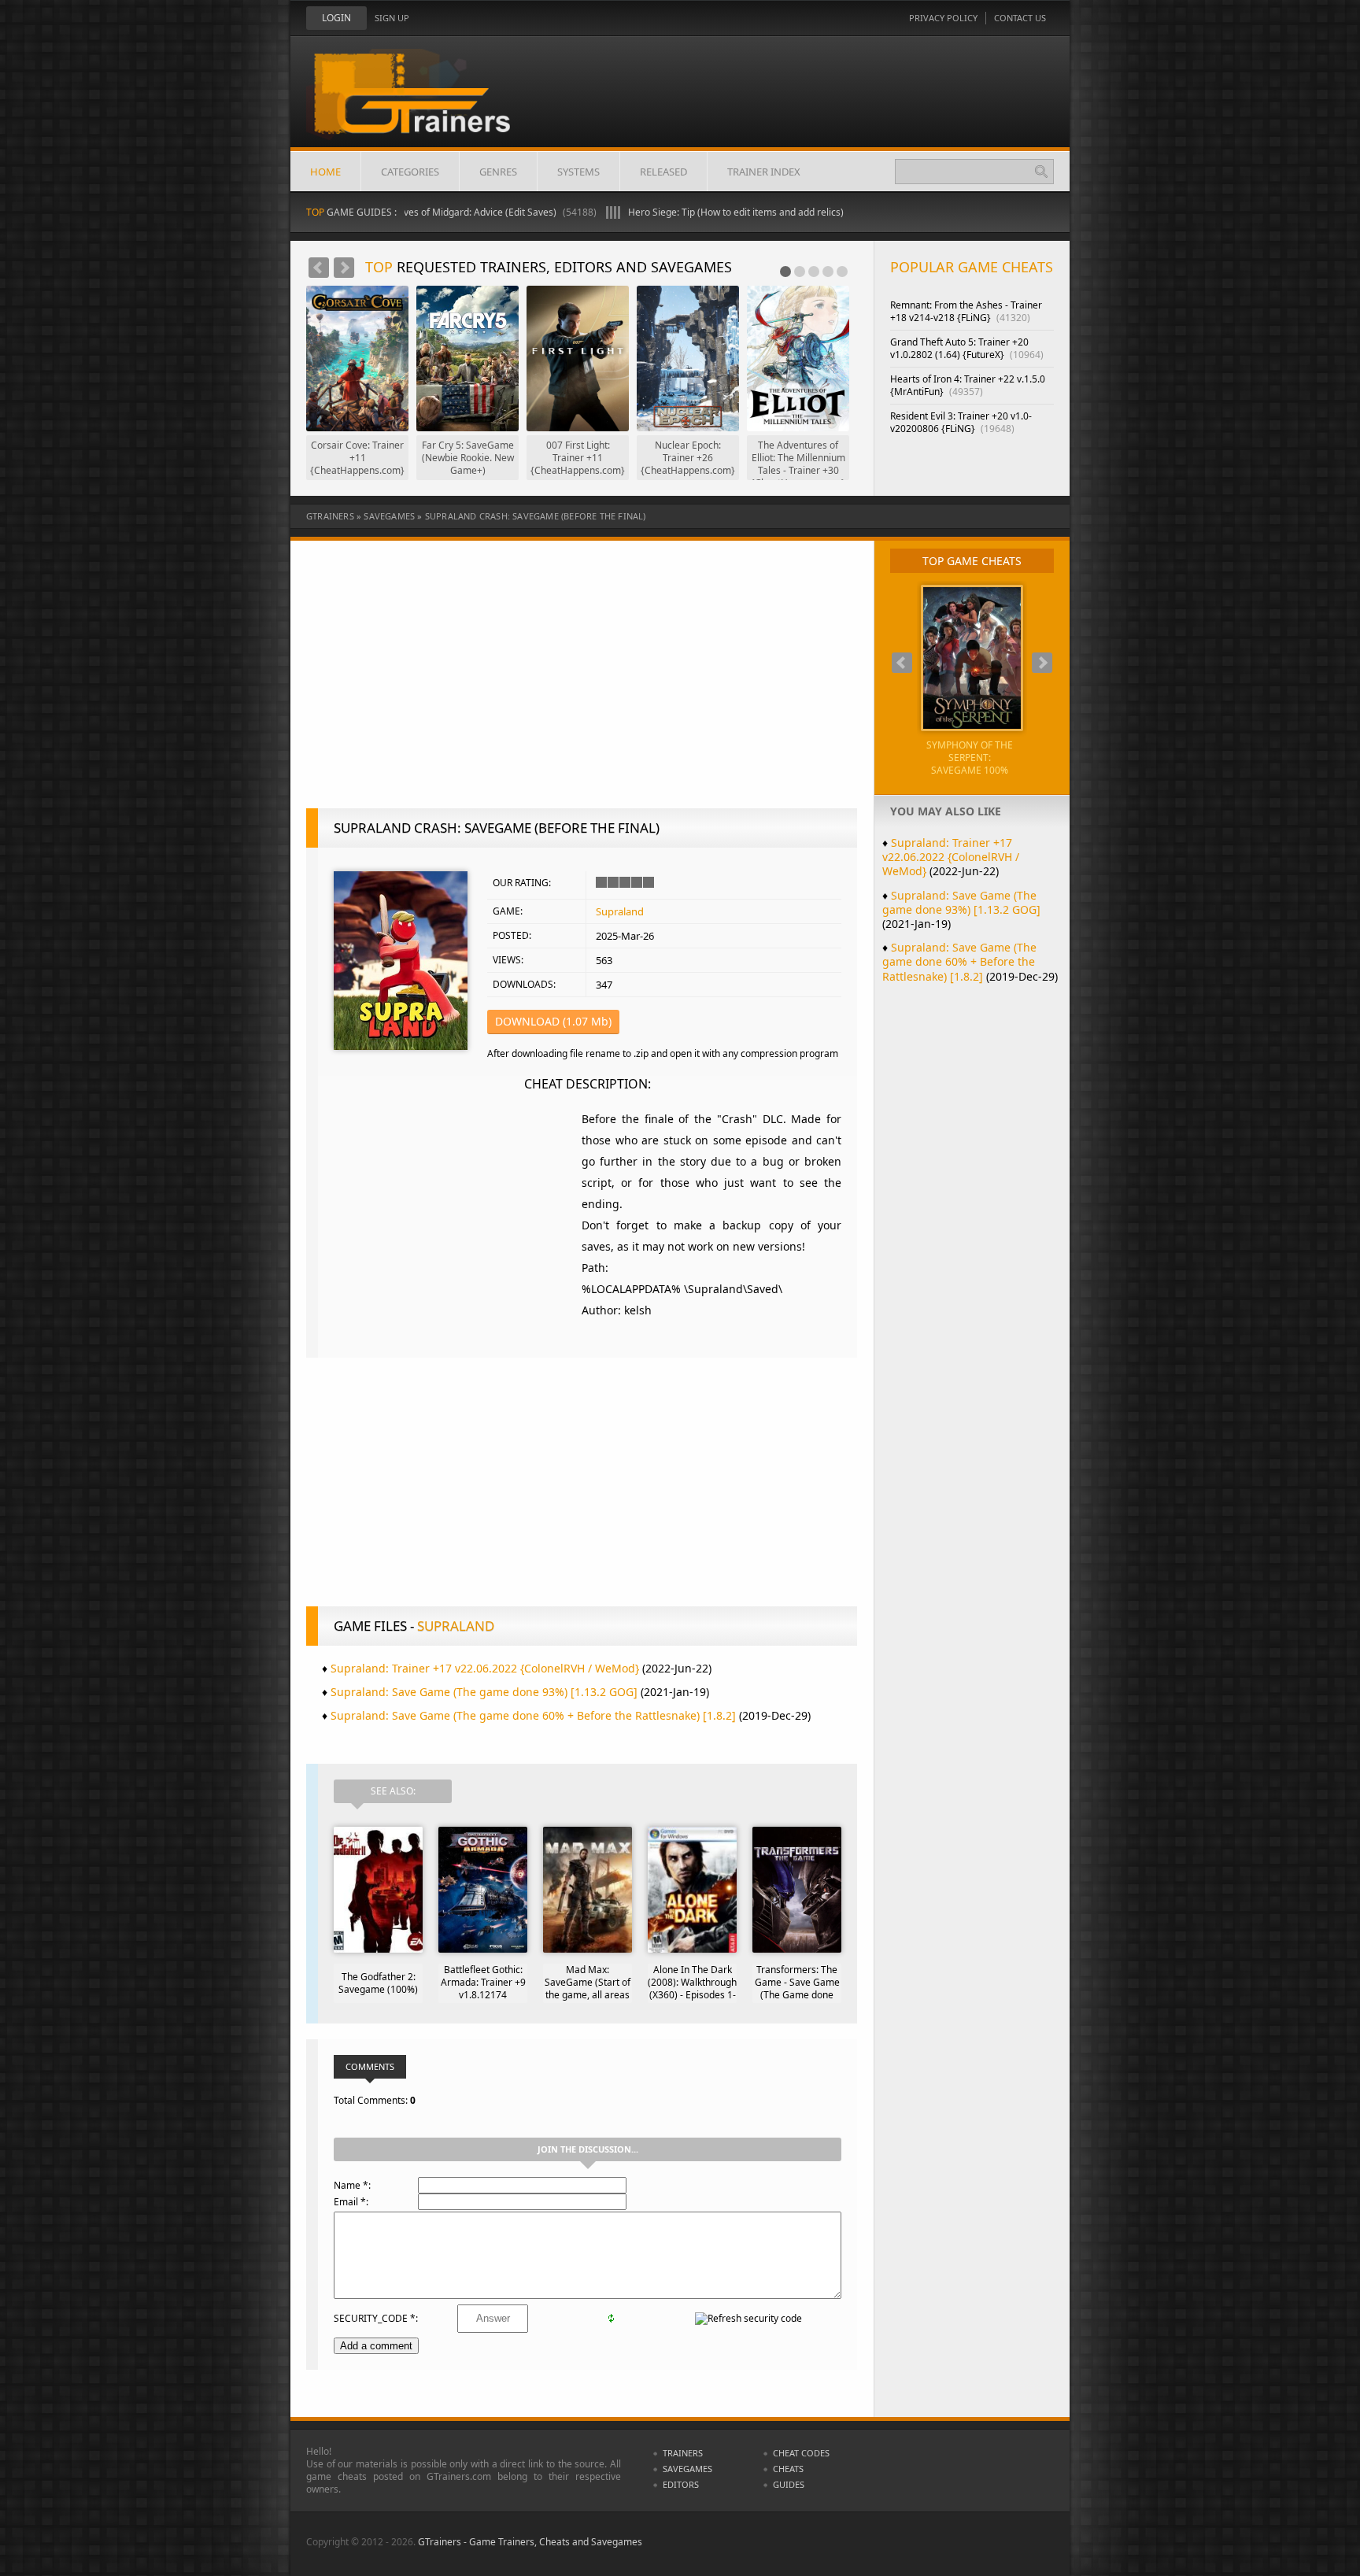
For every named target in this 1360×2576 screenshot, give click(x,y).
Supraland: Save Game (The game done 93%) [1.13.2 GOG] (484, 1692)
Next (344, 268)
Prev (319, 268)
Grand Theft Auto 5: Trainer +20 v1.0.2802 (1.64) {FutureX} (967, 348)
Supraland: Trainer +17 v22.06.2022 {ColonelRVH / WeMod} (485, 1668)
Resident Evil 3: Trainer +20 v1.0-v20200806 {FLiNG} (961, 422)
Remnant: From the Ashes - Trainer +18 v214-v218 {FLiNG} (966, 311)
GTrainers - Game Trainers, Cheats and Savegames (530, 2542)
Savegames (389, 516)
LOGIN (336, 18)
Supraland (620, 911)
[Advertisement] (582, 682)
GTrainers (330, 516)
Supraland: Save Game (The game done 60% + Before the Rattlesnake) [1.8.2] (533, 1715)
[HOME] (424, 104)
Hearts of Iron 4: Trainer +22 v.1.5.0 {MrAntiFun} (968, 385)
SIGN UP (392, 18)
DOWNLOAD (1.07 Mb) (553, 1021)
